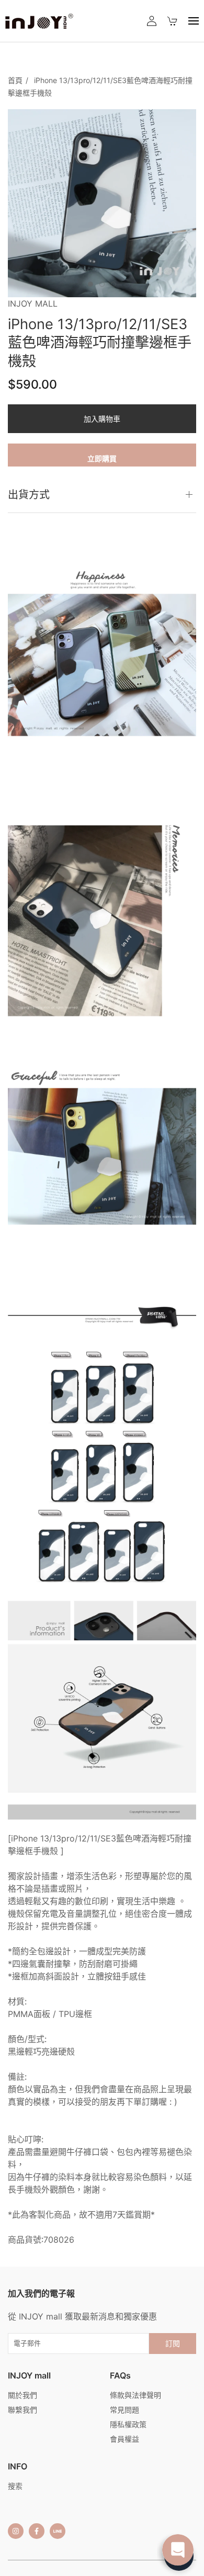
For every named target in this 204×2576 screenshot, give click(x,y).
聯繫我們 (22, 2410)
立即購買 (102, 458)
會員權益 (124, 2439)
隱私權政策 (128, 2424)
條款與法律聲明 (135, 2395)
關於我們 (22, 2395)
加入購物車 (102, 419)
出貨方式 (29, 495)
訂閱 (173, 2343)
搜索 (15, 2486)
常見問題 (124, 2410)
